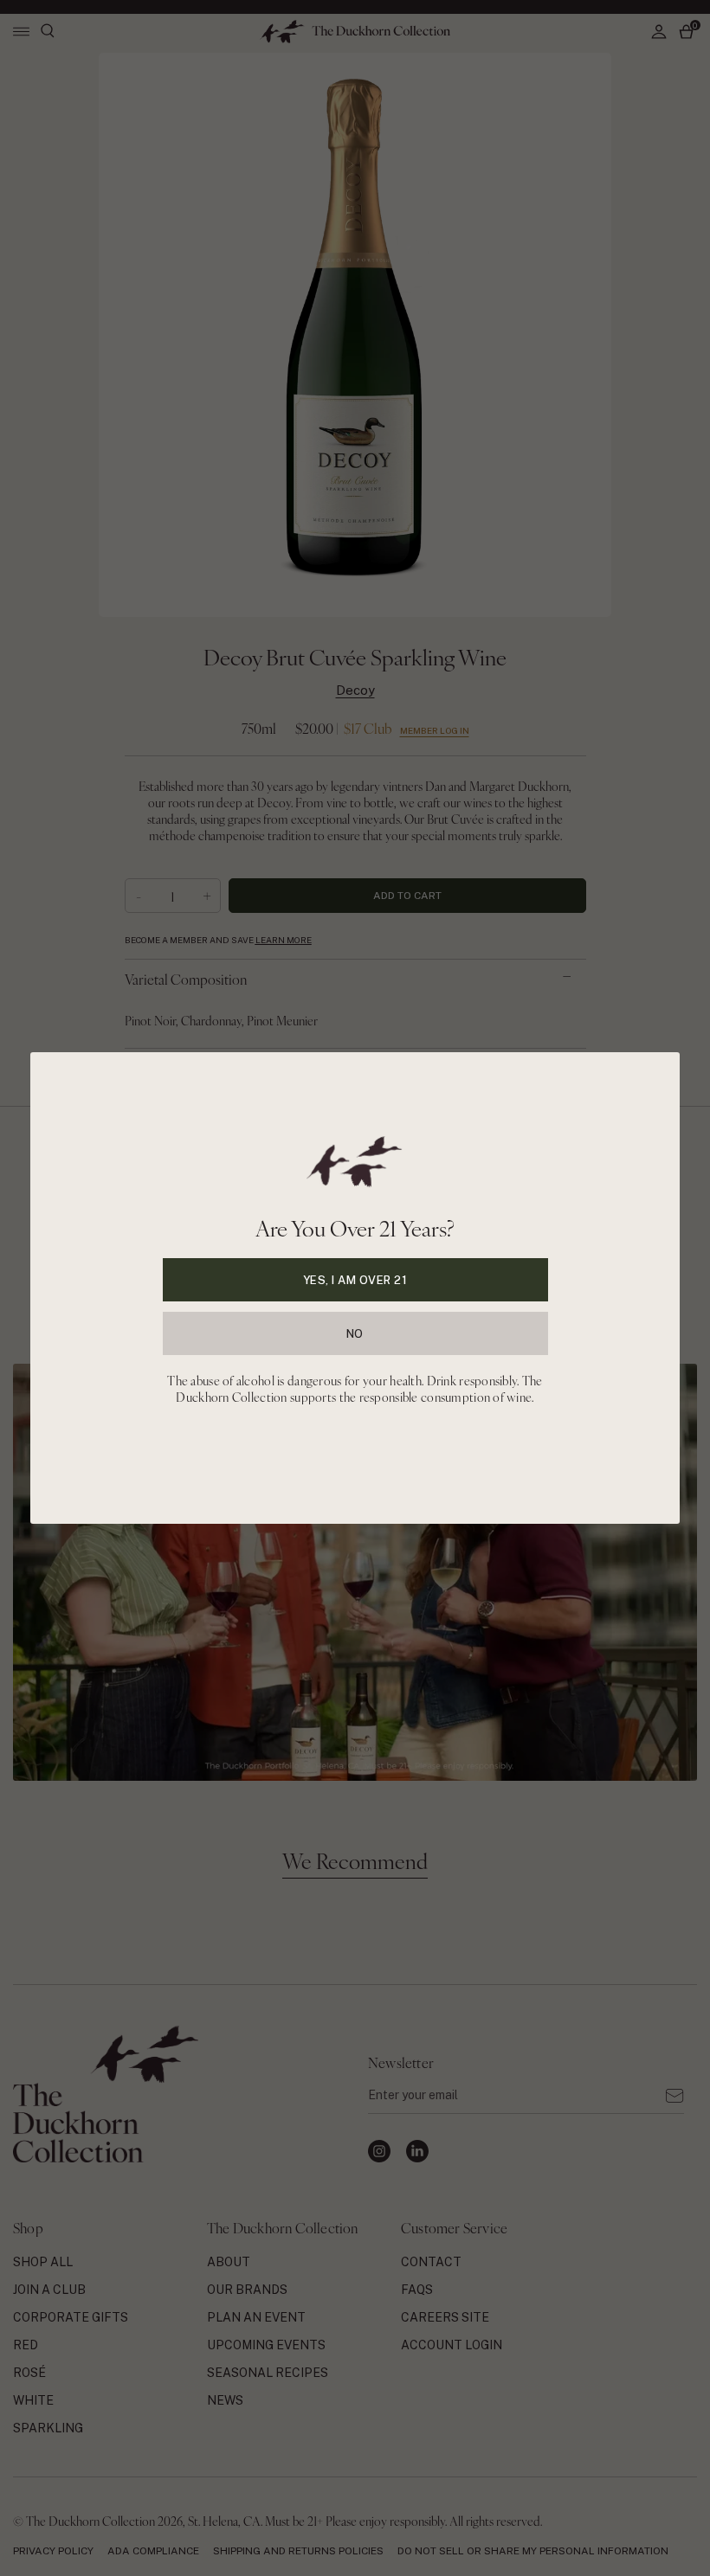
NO (355, 1334)
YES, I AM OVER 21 (355, 1280)
